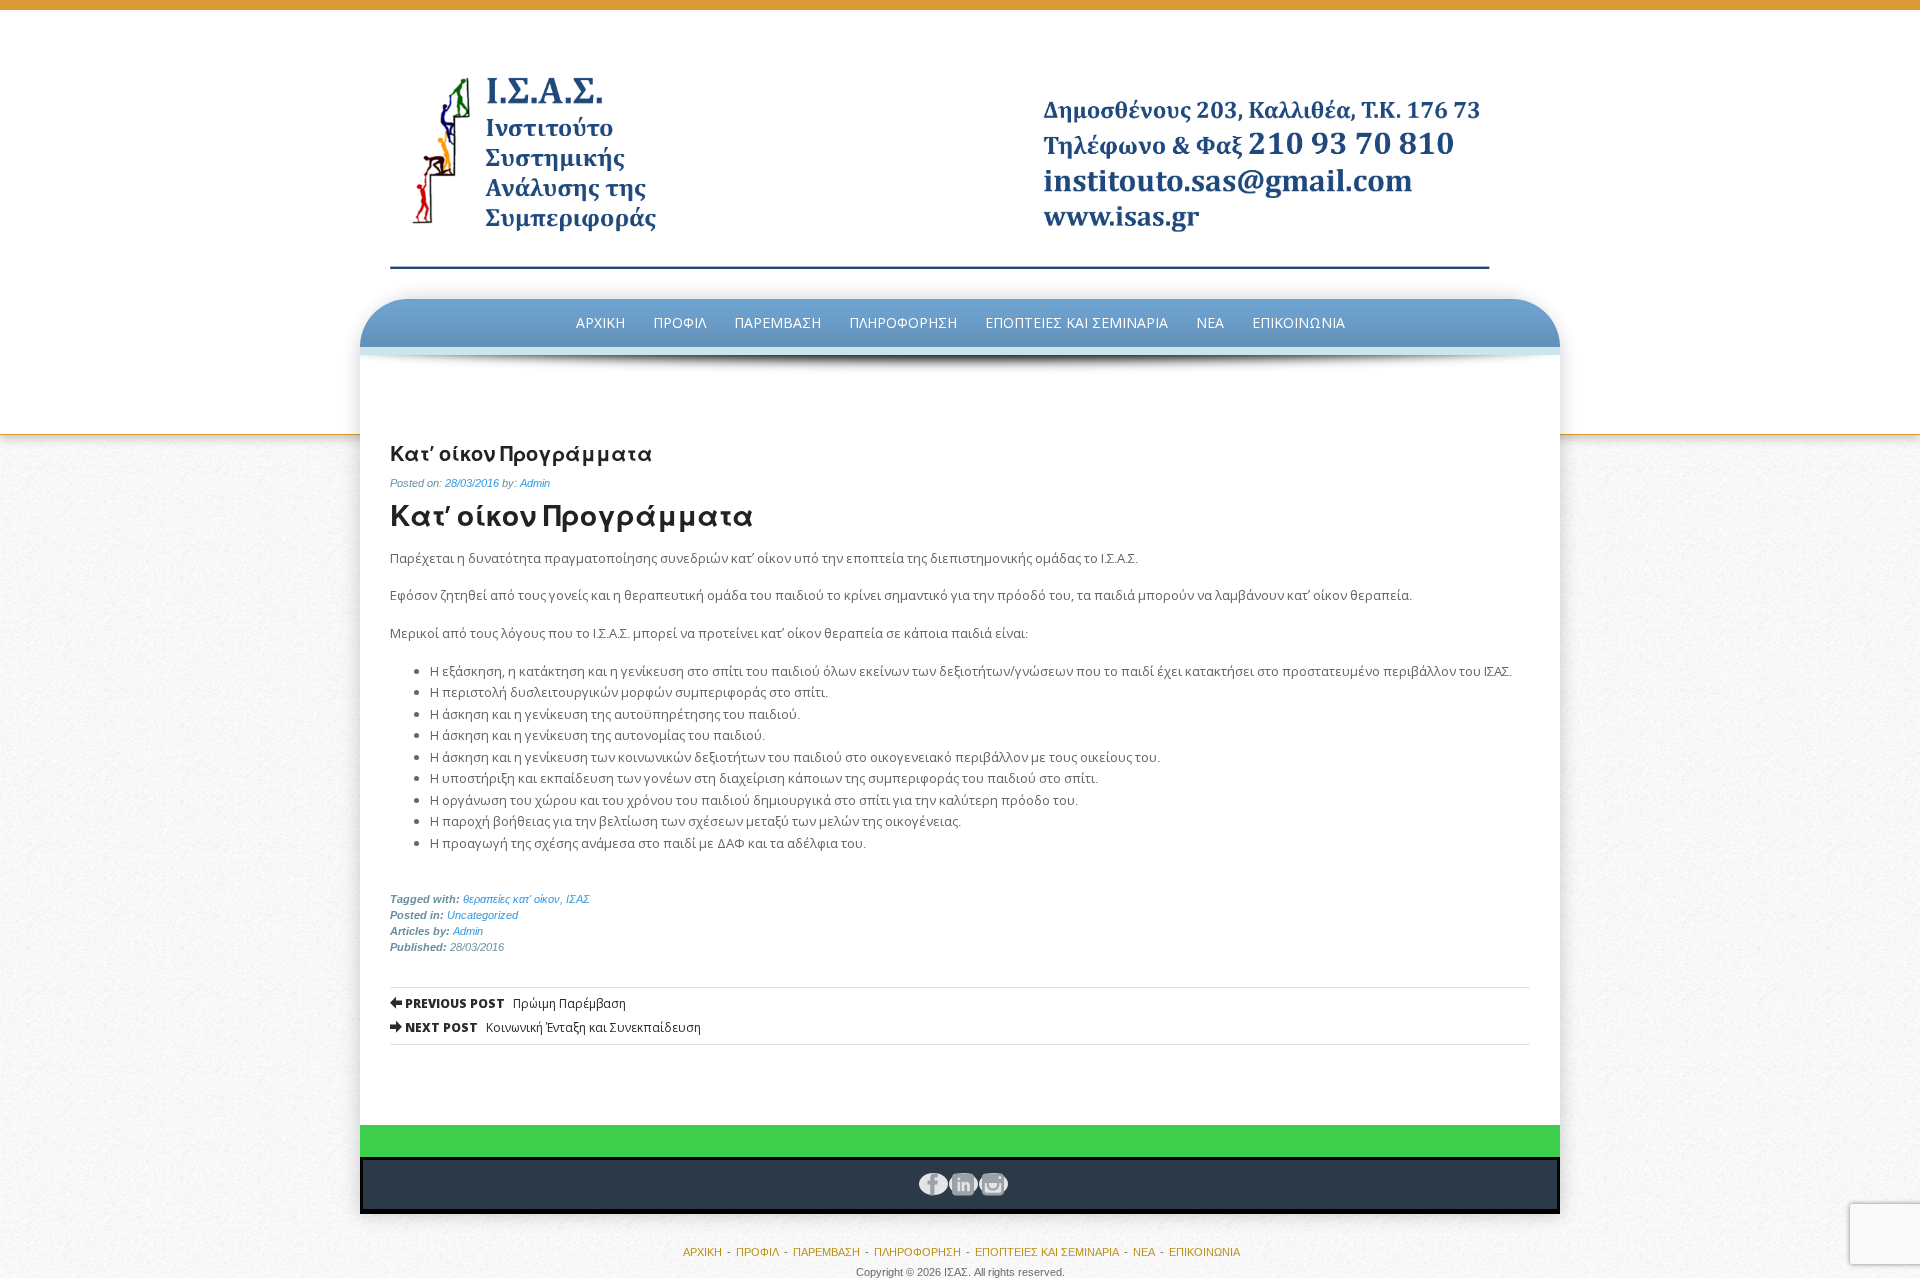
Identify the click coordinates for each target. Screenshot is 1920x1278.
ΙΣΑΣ (578, 899)
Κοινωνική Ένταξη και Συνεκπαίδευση (551, 1027)
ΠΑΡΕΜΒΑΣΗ (777, 322)
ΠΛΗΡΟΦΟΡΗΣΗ (903, 322)
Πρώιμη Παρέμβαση (514, 1003)
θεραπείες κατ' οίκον (511, 899)
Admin (535, 483)
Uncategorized (482, 915)
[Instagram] (990, 1184)
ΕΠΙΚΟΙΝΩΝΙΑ (1298, 322)
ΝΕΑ (1210, 322)
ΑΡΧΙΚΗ (600, 322)
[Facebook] (930, 1184)
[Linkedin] (960, 1184)
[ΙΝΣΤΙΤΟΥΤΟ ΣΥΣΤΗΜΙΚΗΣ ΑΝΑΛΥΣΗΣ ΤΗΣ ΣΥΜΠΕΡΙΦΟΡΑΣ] (960, 154)
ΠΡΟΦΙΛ (679, 322)
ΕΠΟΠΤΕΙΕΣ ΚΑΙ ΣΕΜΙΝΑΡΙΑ (1076, 322)
